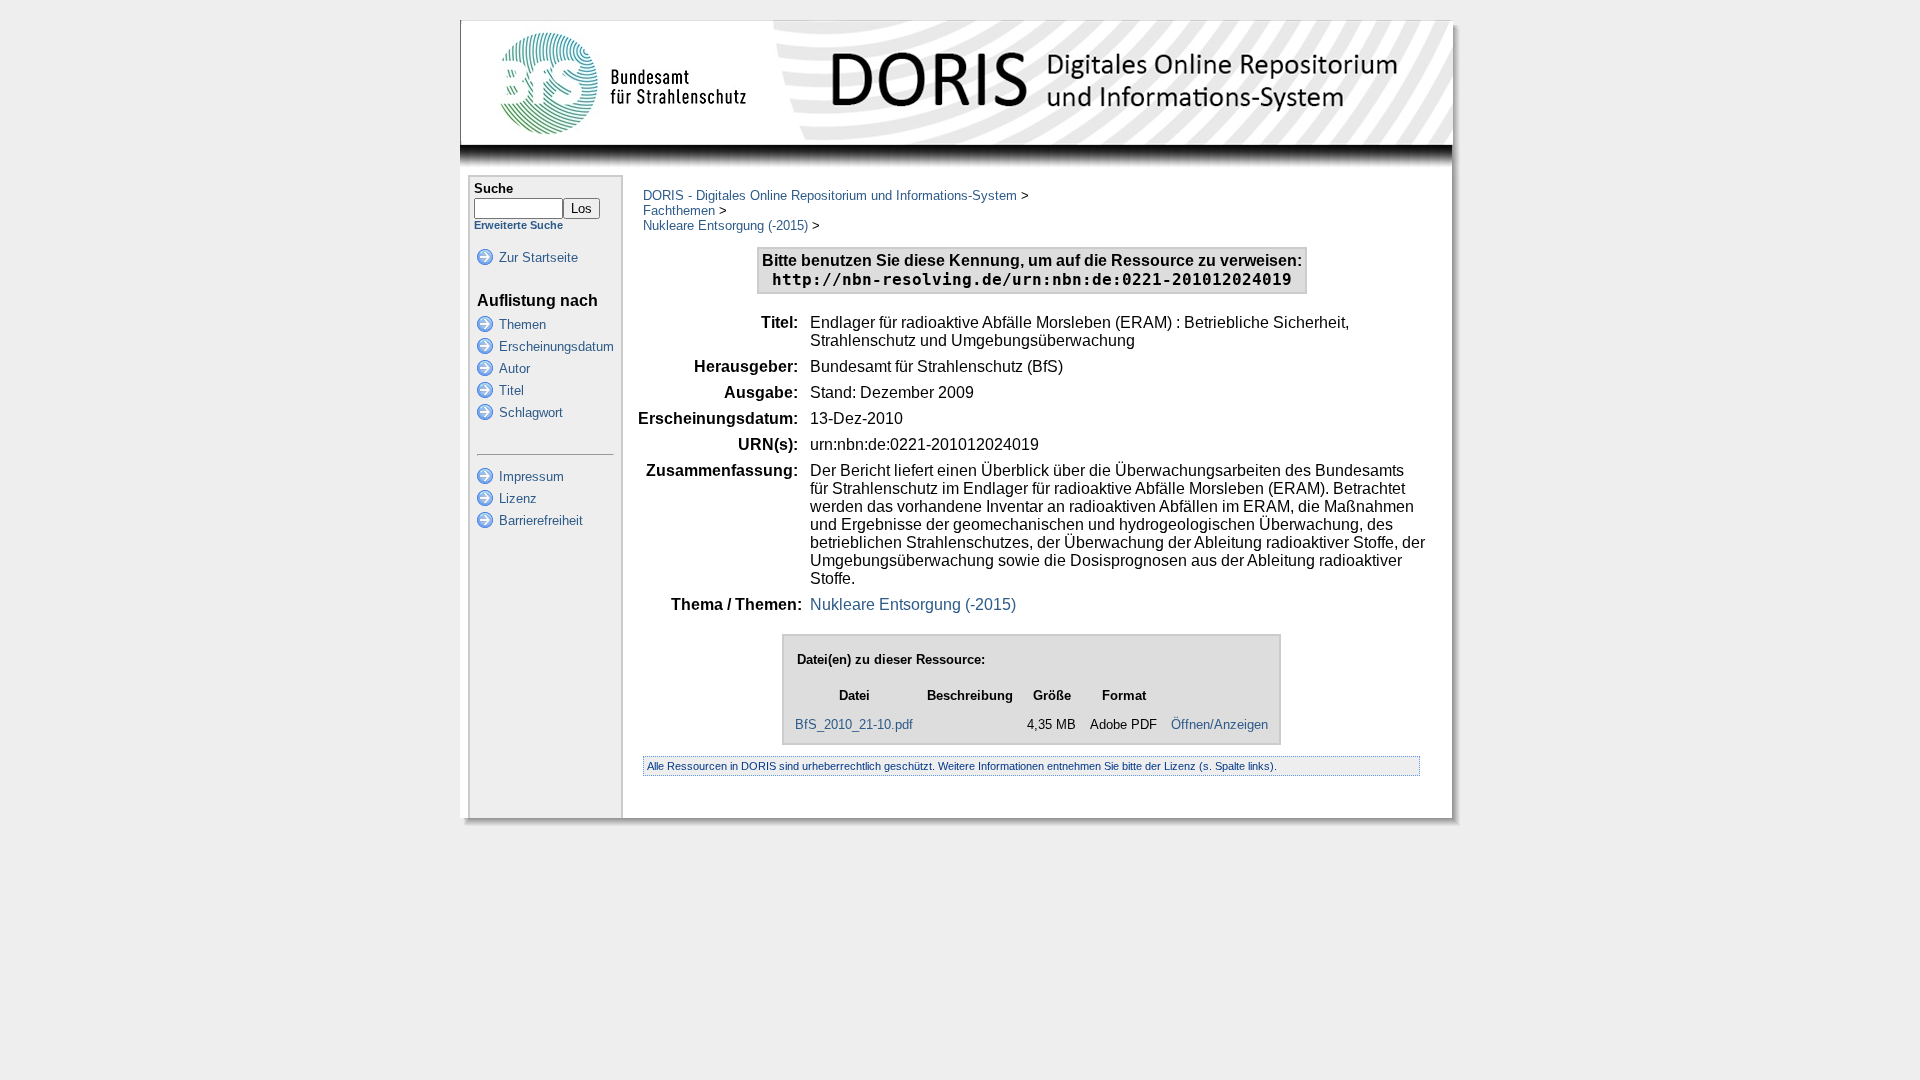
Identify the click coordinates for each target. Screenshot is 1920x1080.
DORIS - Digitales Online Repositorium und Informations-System (830, 195)
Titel (511, 390)
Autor (514, 368)
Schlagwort (531, 412)
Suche (493, 188)
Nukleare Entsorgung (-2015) (725, 225)
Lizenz (518, 498)
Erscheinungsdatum (556, 346)
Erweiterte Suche (518, 225)
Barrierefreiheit (541, 520)
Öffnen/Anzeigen (1219, 724)
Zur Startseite (538, 257)
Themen (522, 324)
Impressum (531, 476)
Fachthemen (679, 210)
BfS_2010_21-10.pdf (854, 724)
